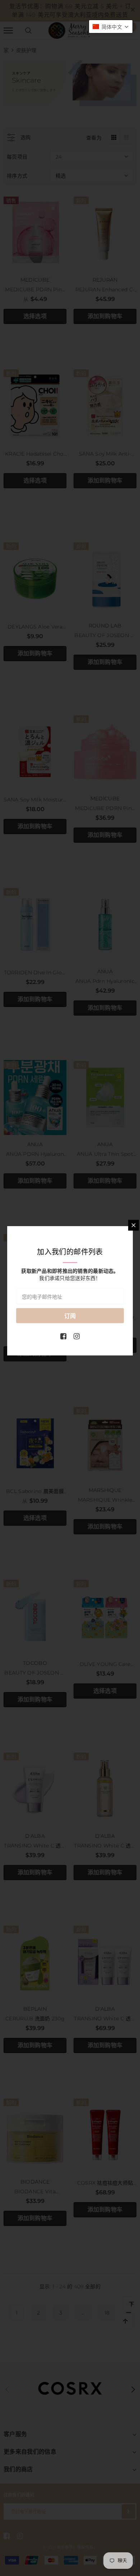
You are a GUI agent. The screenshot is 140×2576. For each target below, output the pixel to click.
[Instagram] (77, 1336)
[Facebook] (63, 1336)
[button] (111, 27)
